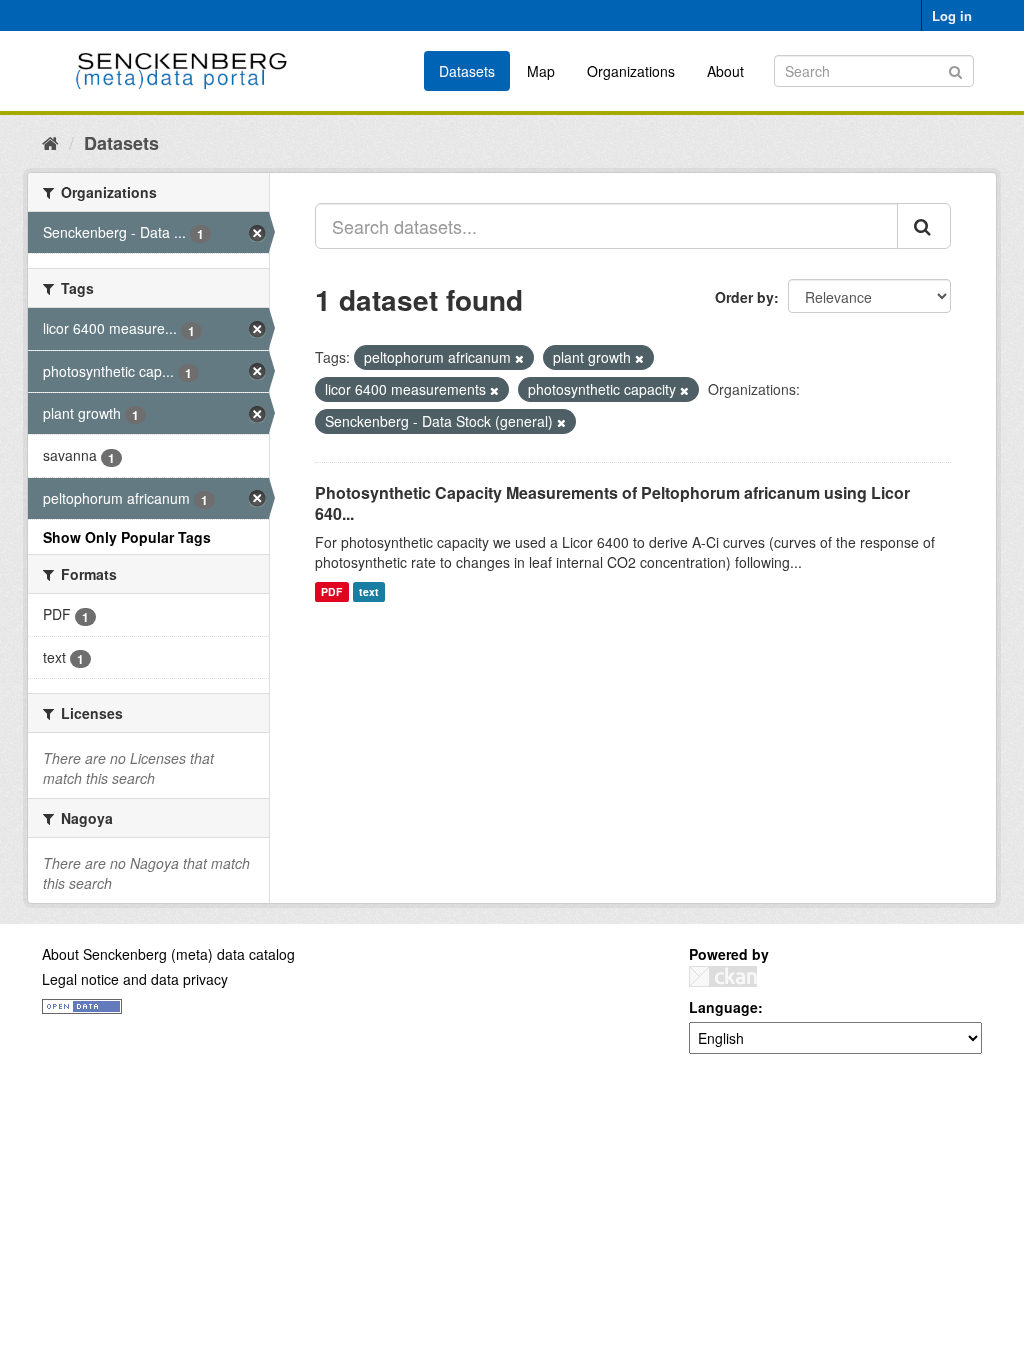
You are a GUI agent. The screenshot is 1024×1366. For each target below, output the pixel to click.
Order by (744, 297)
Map (541, 71)
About (725, 71)
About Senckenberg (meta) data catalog (168, 954)
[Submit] (955, 69)
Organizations (631, 71)
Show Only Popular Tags (127, 537)
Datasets (467, 71)
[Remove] (519, 358)
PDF (331, 591)
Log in (952, 15)
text (369, 591)
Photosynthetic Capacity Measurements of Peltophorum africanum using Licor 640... (612, 503)
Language (723, 1007)
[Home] (50, 142)
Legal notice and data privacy (135, 979)
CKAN (723, 976)
